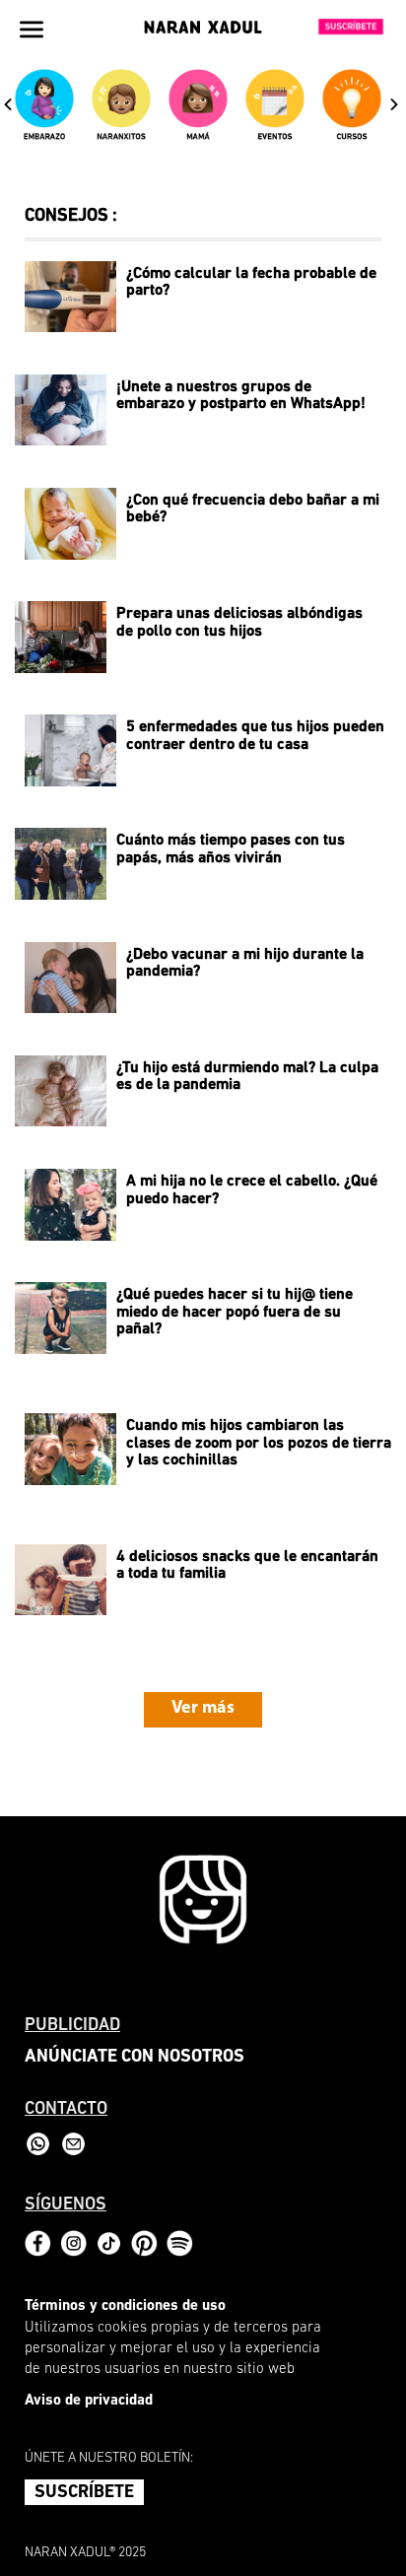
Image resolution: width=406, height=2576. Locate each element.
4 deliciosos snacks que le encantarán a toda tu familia (247, 1566)
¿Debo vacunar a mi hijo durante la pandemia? (245, 964)
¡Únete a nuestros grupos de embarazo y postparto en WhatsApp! (241, 396)
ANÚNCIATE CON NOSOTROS (135, 2058)
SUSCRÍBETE (84, 2493)
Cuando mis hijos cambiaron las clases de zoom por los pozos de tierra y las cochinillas (259, 1443)
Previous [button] (8, 103)
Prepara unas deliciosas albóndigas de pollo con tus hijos (239, 623)
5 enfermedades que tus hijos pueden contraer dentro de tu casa (255, 736)
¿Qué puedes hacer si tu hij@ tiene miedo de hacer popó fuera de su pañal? (235, 1312)
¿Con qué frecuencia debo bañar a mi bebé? (253, 509)
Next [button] (394, 103)
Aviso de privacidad (89, 2401)
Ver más (203, 1709)
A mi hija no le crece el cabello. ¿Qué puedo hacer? (252, 1190)
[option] (48, 113)
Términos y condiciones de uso (125, 2306)
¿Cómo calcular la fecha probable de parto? (251, 283)
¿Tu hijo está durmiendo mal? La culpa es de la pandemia (247, 1077)
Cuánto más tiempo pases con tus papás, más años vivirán (231, 849)
